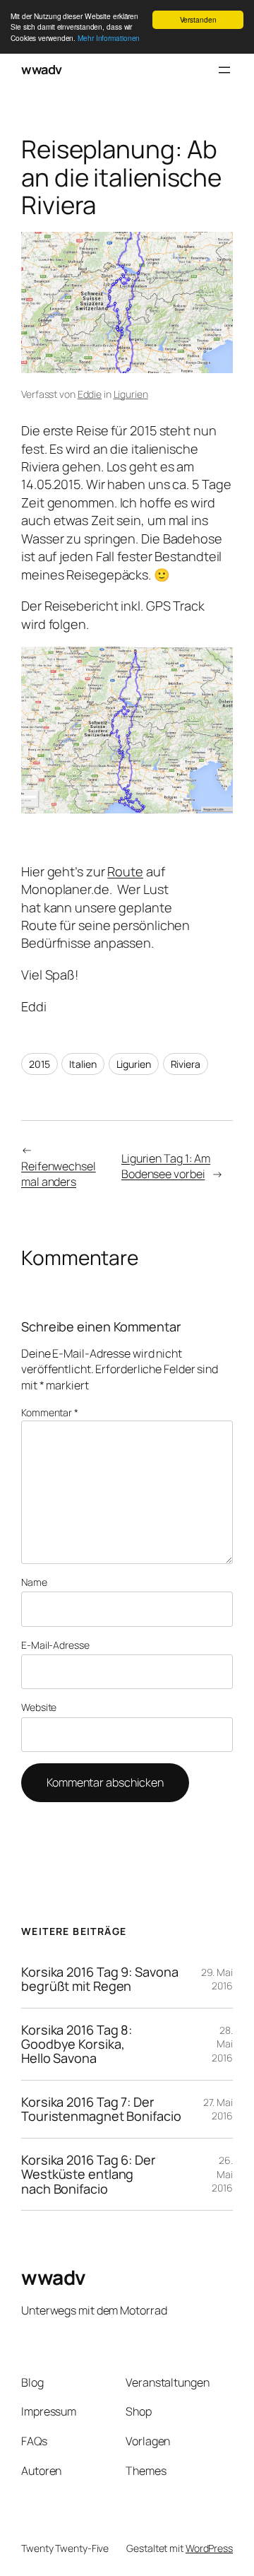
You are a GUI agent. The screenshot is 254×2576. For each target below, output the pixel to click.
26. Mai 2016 (222, 2174)
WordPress (209, 2548)
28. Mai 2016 (222, 2044)
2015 (40, 1064)
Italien (83, 1064)
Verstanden (198, 19)
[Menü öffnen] (224, 70)
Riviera (186, 1064)
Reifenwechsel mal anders (59, 1174)
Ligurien (131, 394)
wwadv (42, 69)
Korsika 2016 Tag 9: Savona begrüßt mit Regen (99, 1979)
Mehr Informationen (109, 38)
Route (125, 871)
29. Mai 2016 (217, 1979)
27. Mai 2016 (218, 2109)
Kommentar (50, 1412)
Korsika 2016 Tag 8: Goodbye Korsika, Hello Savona (77, 2044)
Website (39, 1707)
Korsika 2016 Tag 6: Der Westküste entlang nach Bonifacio (89, 2174)
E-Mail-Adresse (55, 1645)
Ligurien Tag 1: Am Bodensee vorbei (166, 1166)
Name (34, 1582)
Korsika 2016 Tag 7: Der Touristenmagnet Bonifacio (101, 2109)
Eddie (90, 394)
